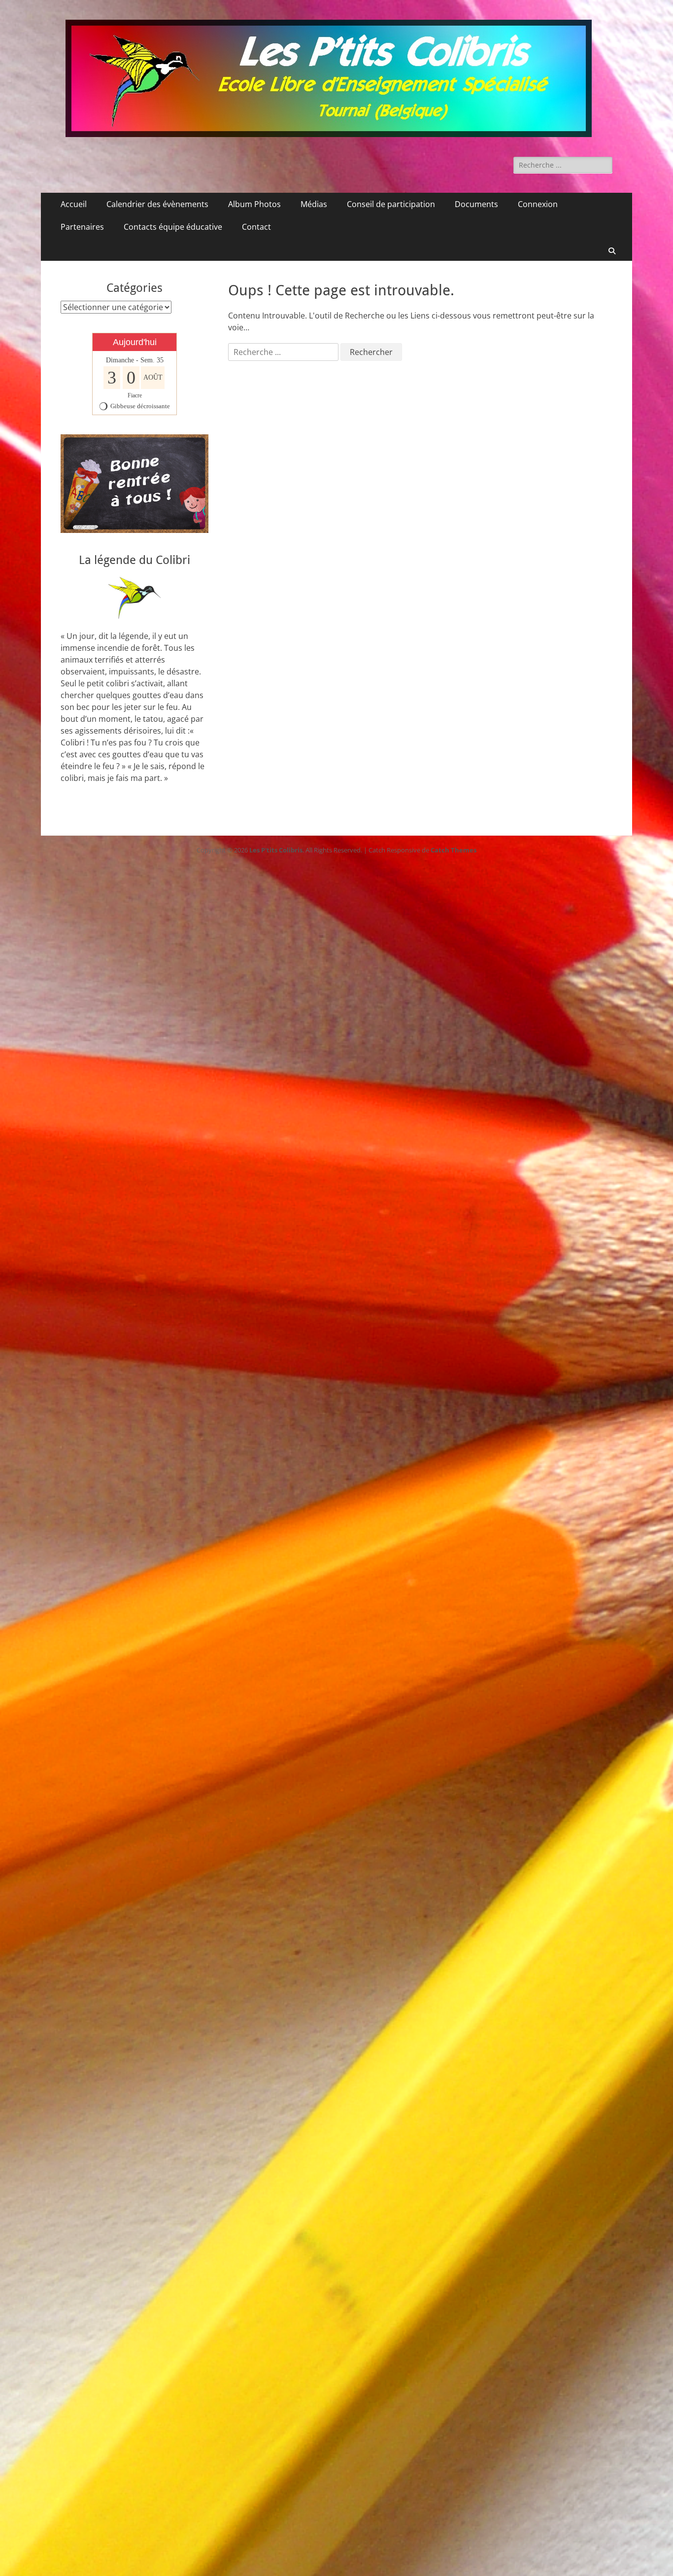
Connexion (538, 204)
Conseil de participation (391, 204)
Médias (314, 204)
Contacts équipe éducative (173, 227)
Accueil (74, 204)
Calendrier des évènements (157, 204)
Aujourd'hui (135, 342)
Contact (256, 227)
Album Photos (254, 204)
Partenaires (82, 227)
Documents (476, 204)
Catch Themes (454, 850)
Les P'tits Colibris (276, 850)
